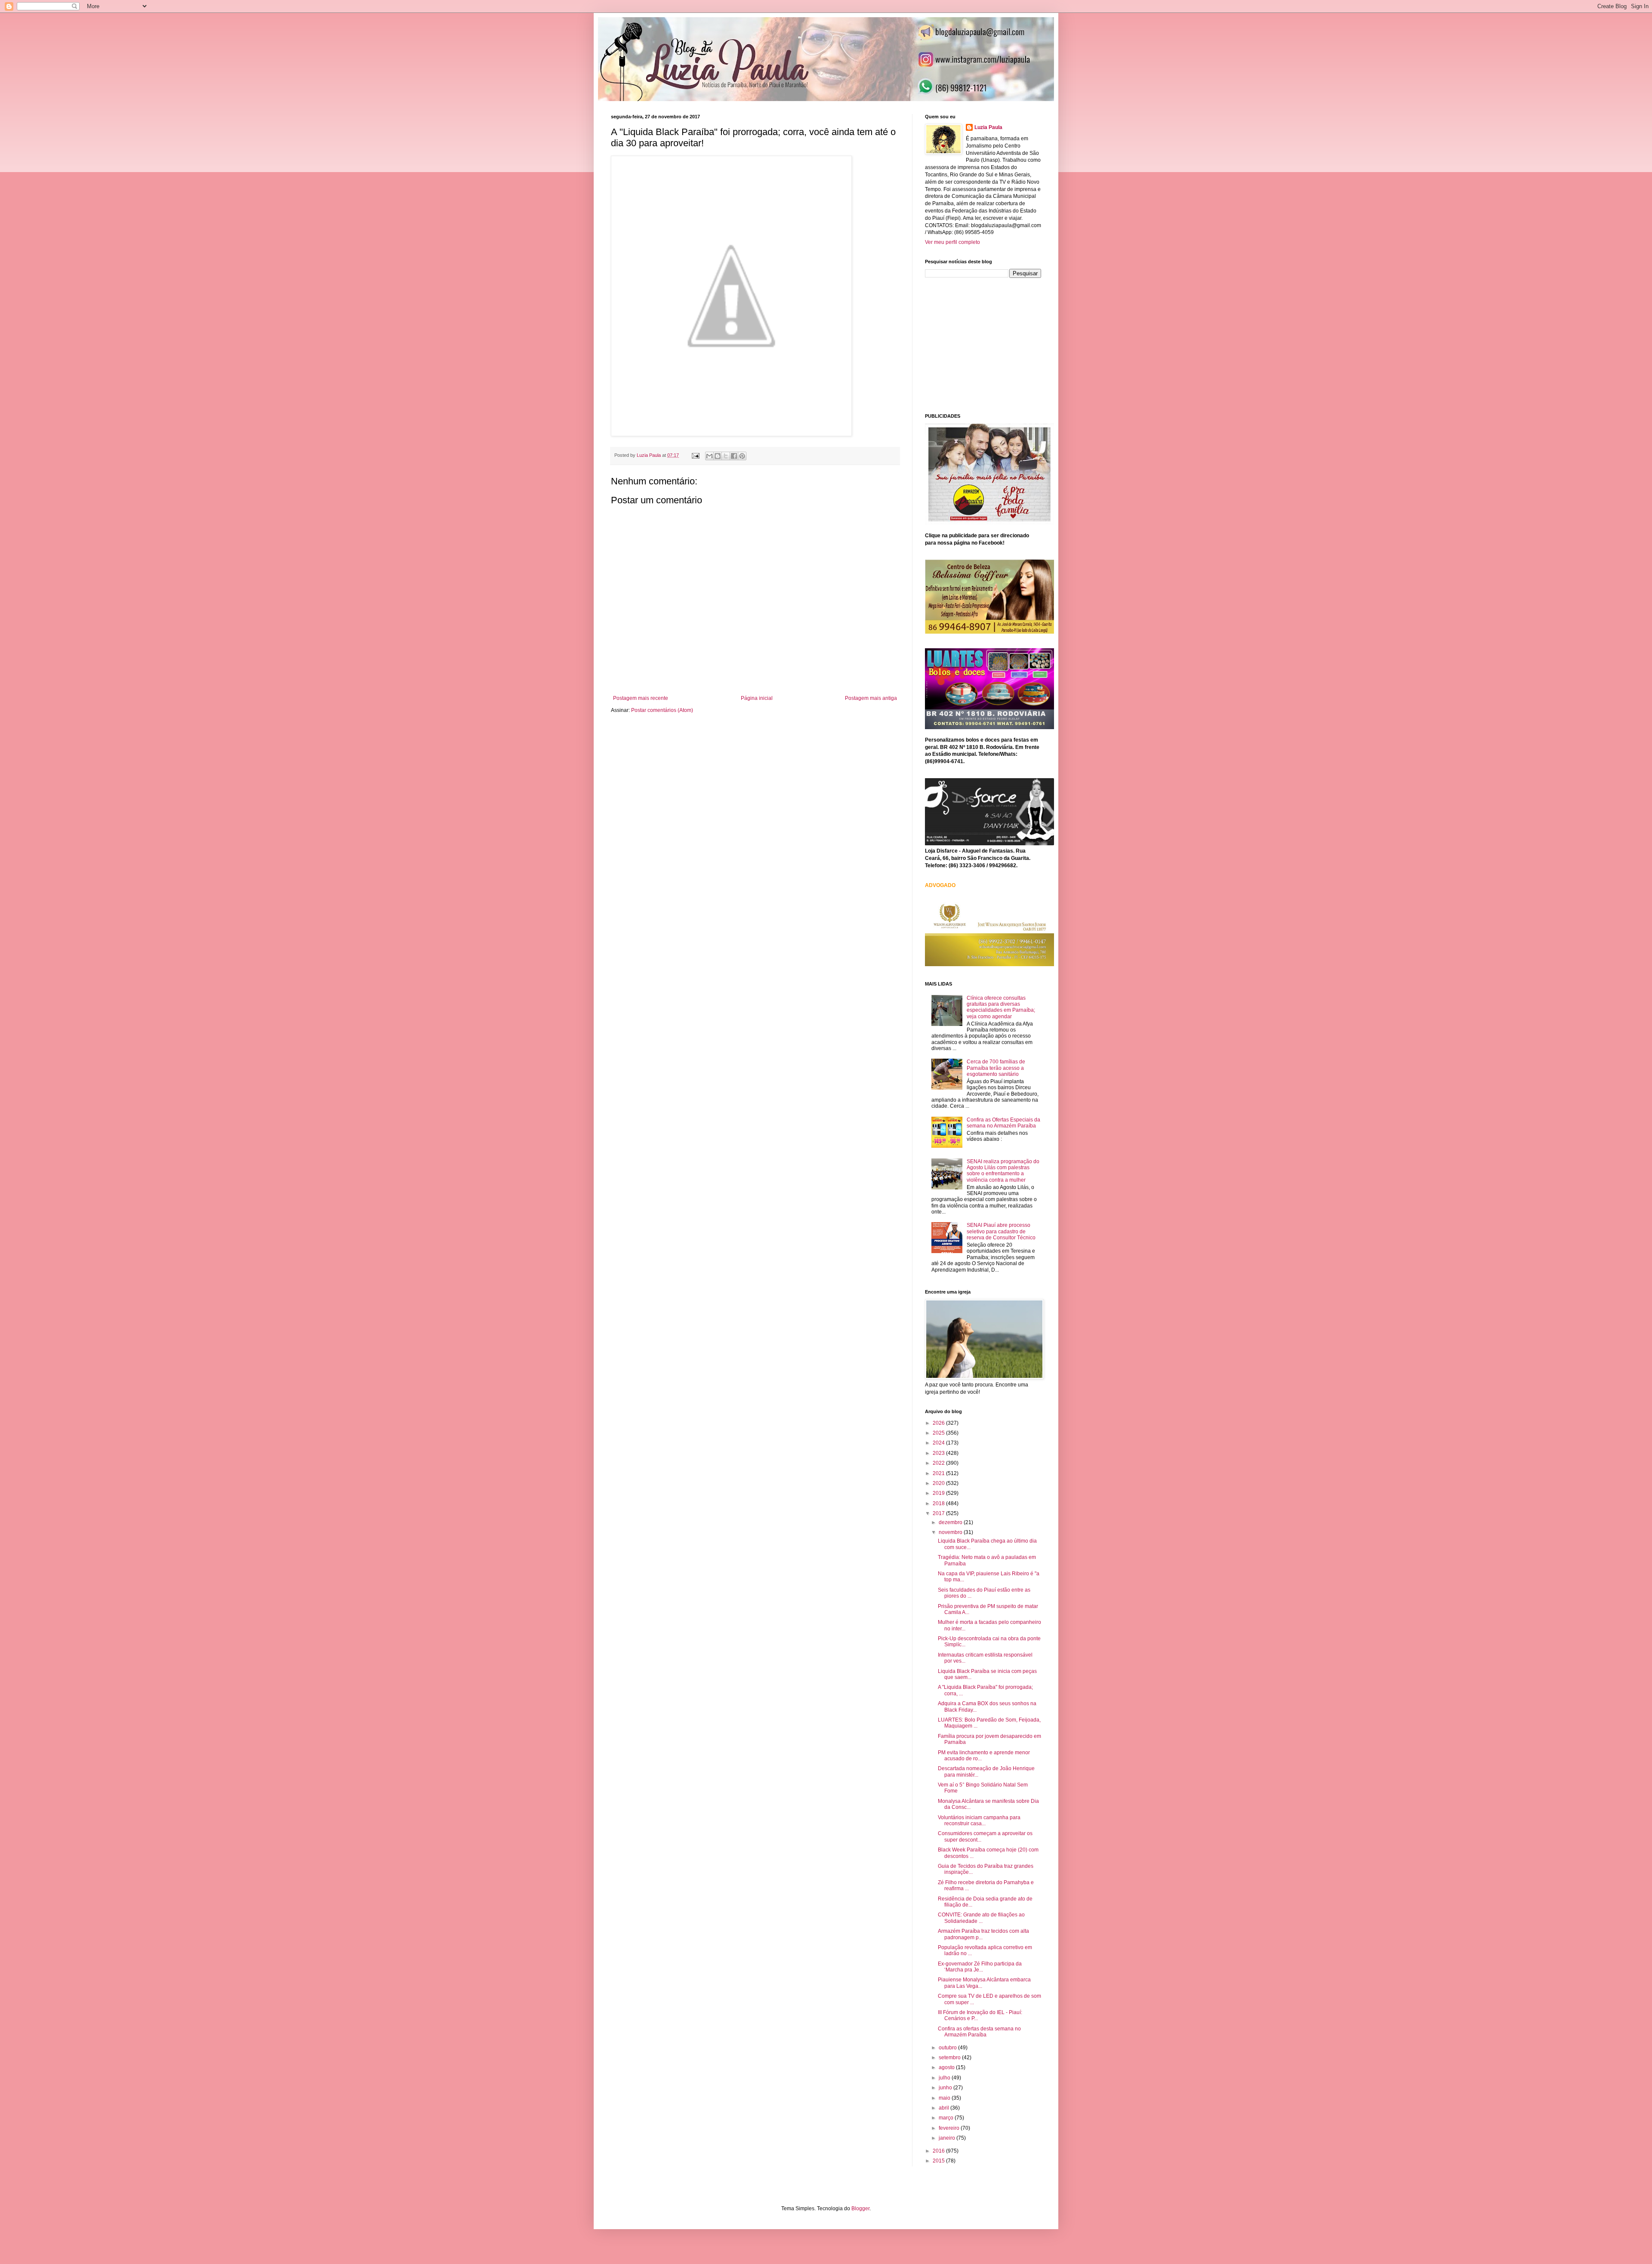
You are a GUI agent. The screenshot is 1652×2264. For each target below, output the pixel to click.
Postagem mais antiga (871, 698)
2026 (939, 1423)
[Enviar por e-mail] (709, 456)
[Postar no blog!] (718, 456)
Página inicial (757, 698)
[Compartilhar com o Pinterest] (742, 456)
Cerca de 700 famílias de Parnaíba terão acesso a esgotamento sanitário (996, 1068)
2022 (939, 1463)
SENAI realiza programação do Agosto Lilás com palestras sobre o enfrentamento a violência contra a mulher (1003, 1171)
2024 (939, 1443)
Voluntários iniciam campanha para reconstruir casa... (979, 1820)
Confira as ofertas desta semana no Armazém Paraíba (979, 2032)
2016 (939, 2151)
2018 (939, 1503)
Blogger (860, 2209)
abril (945, 2108)
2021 (939, 1473)
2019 (939, 1493)
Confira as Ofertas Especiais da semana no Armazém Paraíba (1003, 1123)
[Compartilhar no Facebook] (734, 456)
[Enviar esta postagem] (695, 455)
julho (945, 2078)
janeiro (948, 2138)
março (947, 2118)
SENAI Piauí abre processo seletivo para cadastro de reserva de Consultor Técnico (1001, 1231)
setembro (950, 2058)
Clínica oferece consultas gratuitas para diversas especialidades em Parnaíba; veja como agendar (1001, 1007)
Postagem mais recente (641, 698)
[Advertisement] (989, 345)
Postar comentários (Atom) (662, 710)
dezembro (951, 1522)
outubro (948, 2048)
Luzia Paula (988, 127)
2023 (939, 1453)
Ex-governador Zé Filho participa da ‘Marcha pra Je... (980, 1967)
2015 (939, 2161)
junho (946, 2088)
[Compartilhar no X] (726, 456)
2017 (939, 1513)
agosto (947, 2067)
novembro (951, 1532)
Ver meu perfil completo (952, 242)
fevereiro (950, 2128)
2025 (939, 1433)
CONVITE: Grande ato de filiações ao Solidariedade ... (981, 1918)
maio (945, 2098)
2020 (939, 1483)
